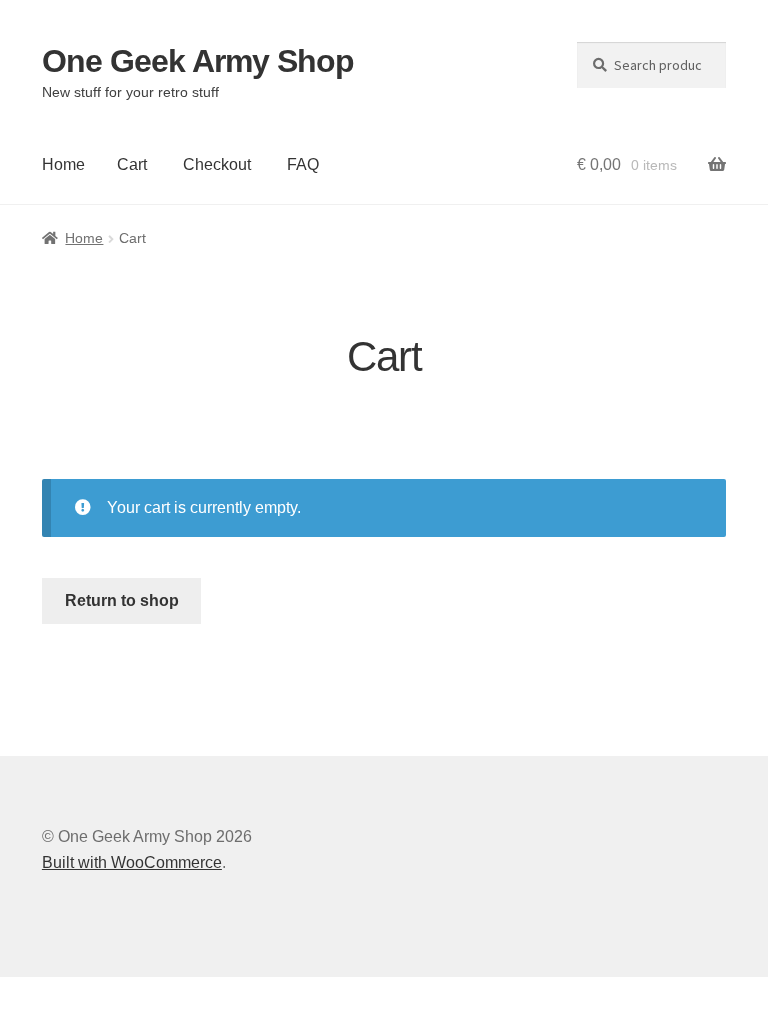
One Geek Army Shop (198, 61)
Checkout (217, 164)
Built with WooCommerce (132, 862)
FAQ (303, 164)
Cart (132, 164)
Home (63, 164)
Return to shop (122, 600)
